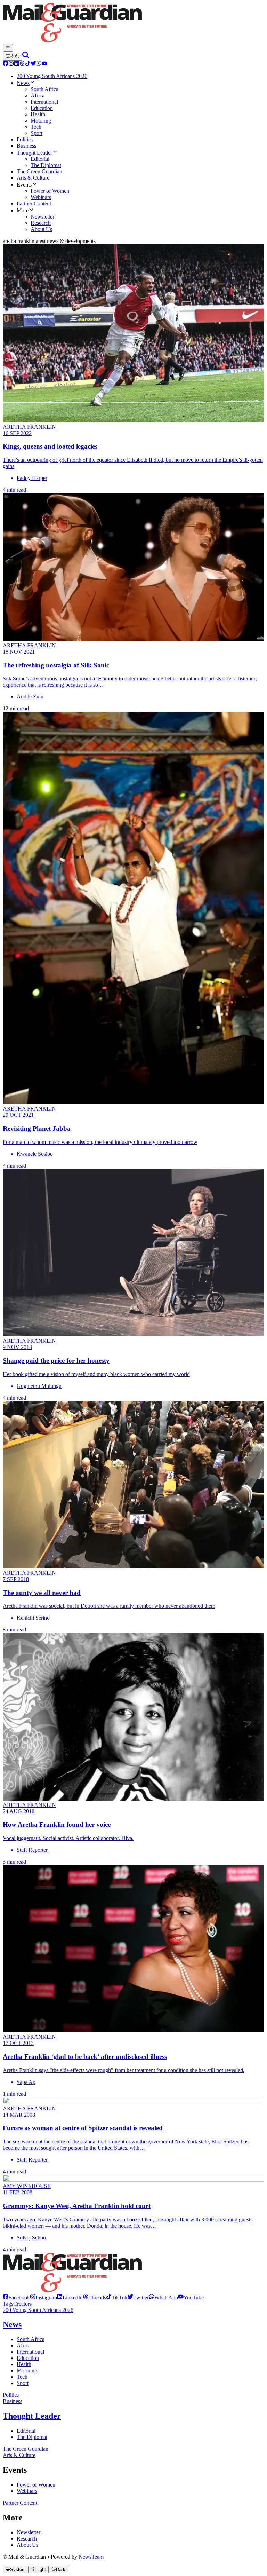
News (12, 2324)
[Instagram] (11, 64)
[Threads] (22, 64)
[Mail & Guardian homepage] (133, 23)
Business (13, 2401)
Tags (8, 2304)
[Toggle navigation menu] (8, 48)
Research (27, 2539)
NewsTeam (91, 2557)
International (30, 2352)
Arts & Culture (19, 2455)
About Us (27, 2545)
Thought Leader (32, 2416)
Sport (23, 2383)
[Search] (26, 57)
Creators (22, 2304)
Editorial (26, 2431)
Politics (11, 2395)
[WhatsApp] (39, 64)
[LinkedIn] (17, 64)
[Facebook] (6, 64)
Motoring (27, 2370)
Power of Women (36, 2485)
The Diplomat (32, 2437)
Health (24, 2364)
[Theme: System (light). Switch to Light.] (13, 57)
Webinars (27, 2491)
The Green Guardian (26, 2449)
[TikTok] (28, 64)
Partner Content (20, 2503)
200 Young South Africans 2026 (38, 2310)
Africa (24, 2345)
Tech (22, 2377)
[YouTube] (44, 64)
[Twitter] (33, 64)
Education (28, 2358)
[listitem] (16, 2297)
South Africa (31, 2339)
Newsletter (29, 2532)
